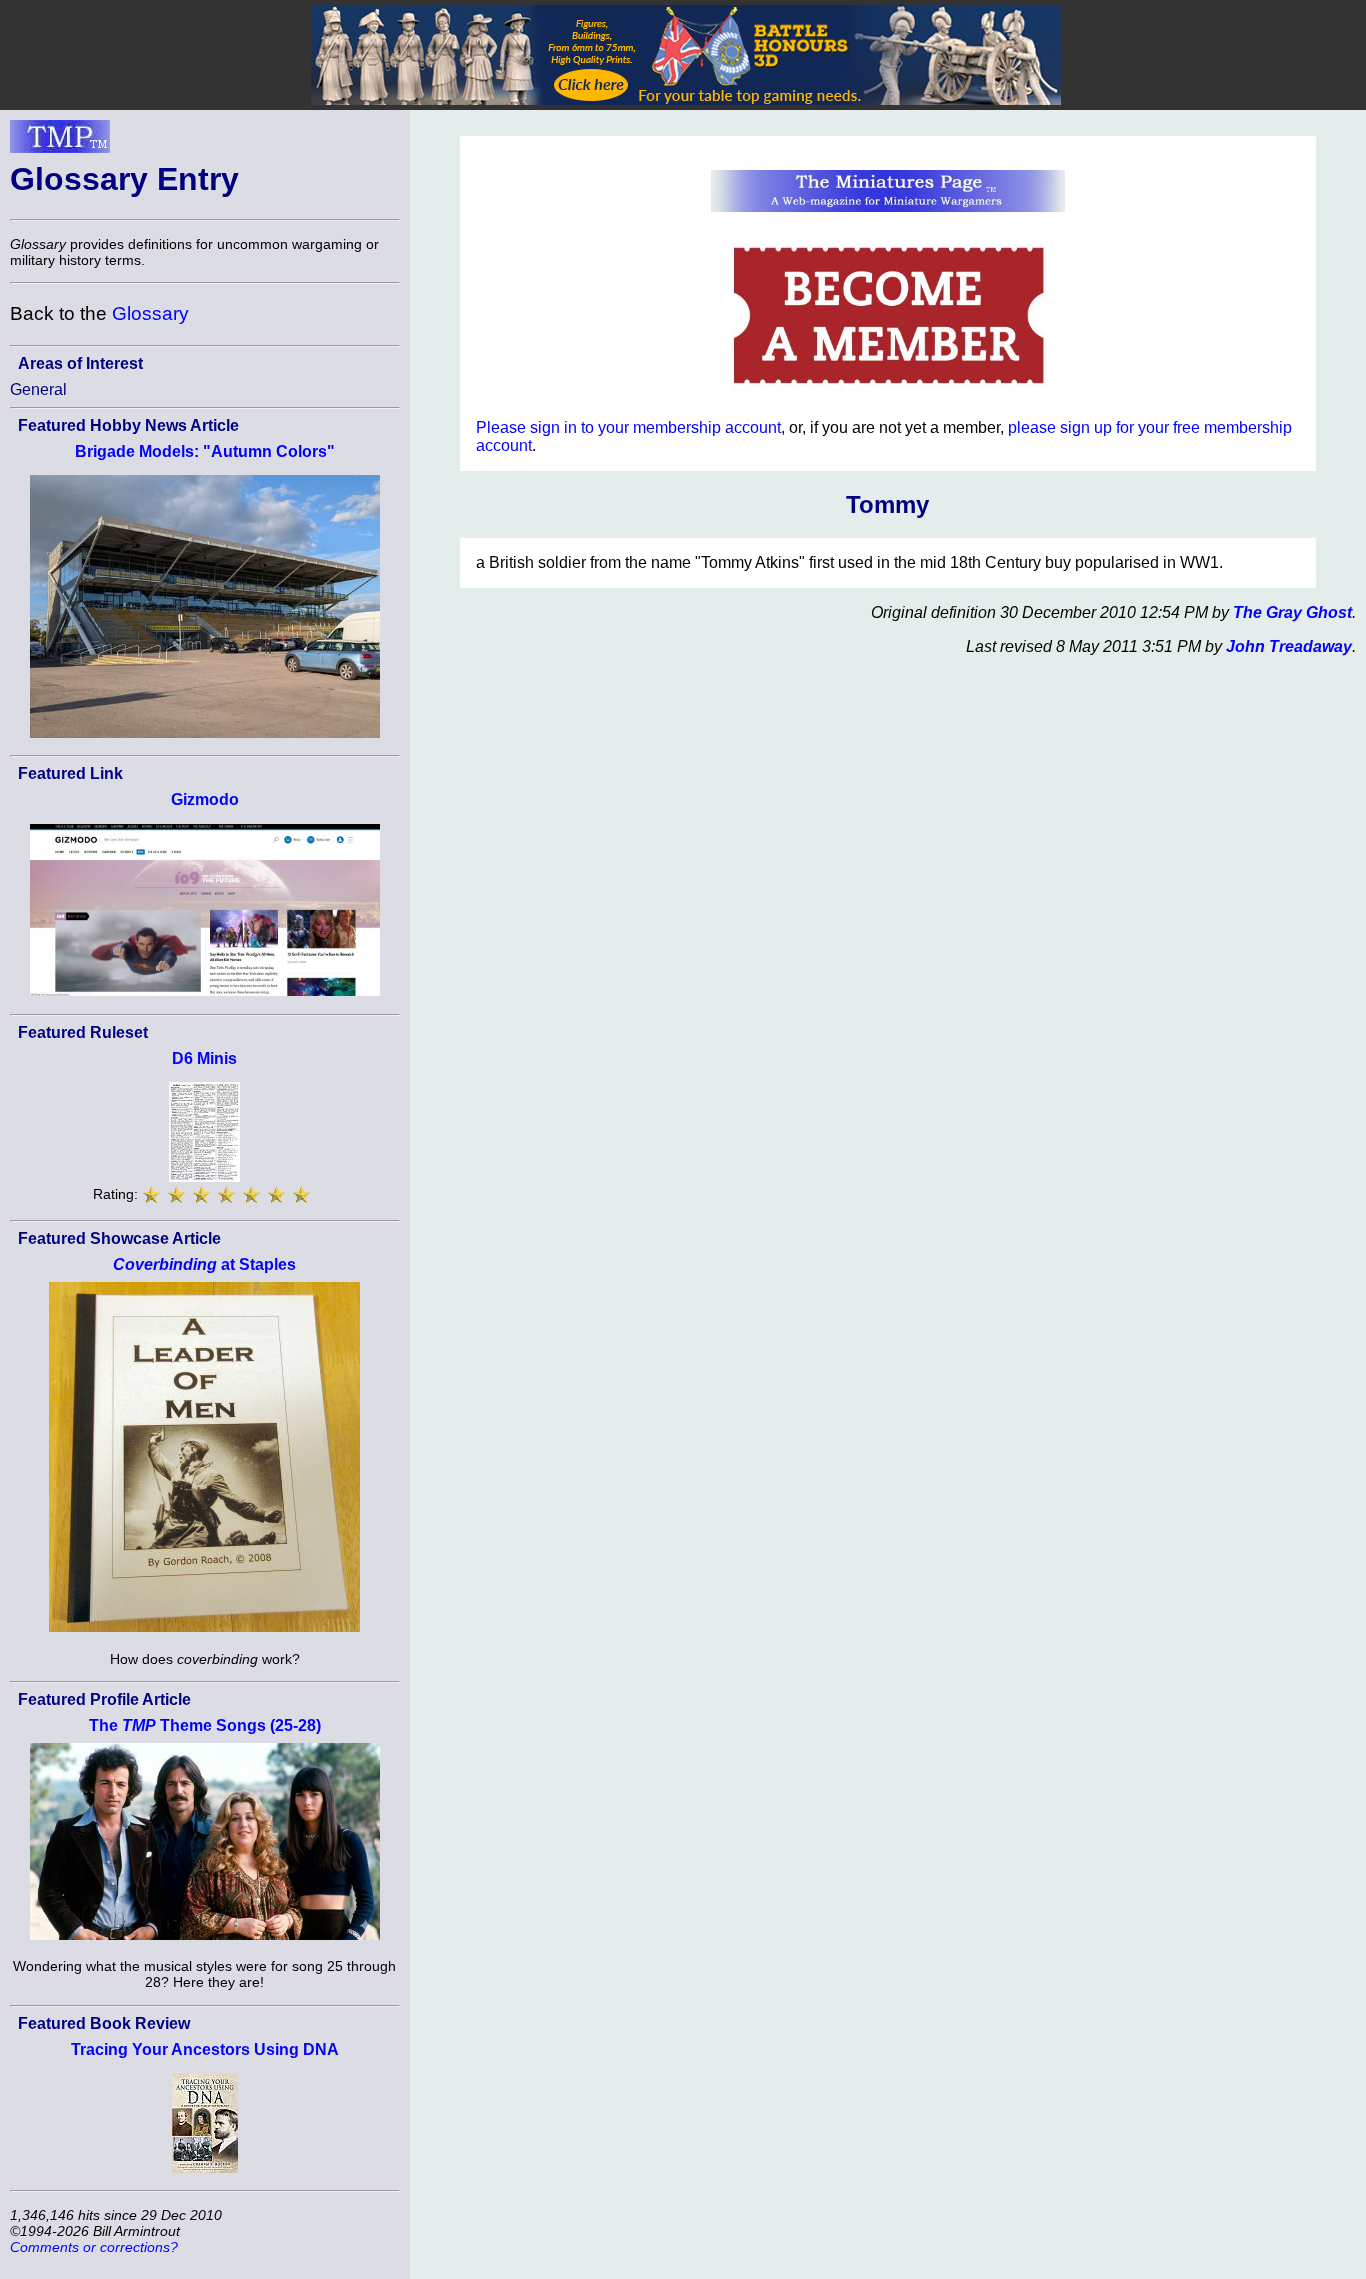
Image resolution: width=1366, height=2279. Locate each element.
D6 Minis (204, 1058)
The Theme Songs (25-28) (205, 1725)
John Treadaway (1289, 646)
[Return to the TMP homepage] (60, 142)
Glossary (150, 313)
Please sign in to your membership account (628, 427)
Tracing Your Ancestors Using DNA (205, 2049)
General (38, 389)
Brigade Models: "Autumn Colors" (205, 451)
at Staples (204, 1264)
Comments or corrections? (94, 2247)
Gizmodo (205, 799)
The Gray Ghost (1292, 612)
